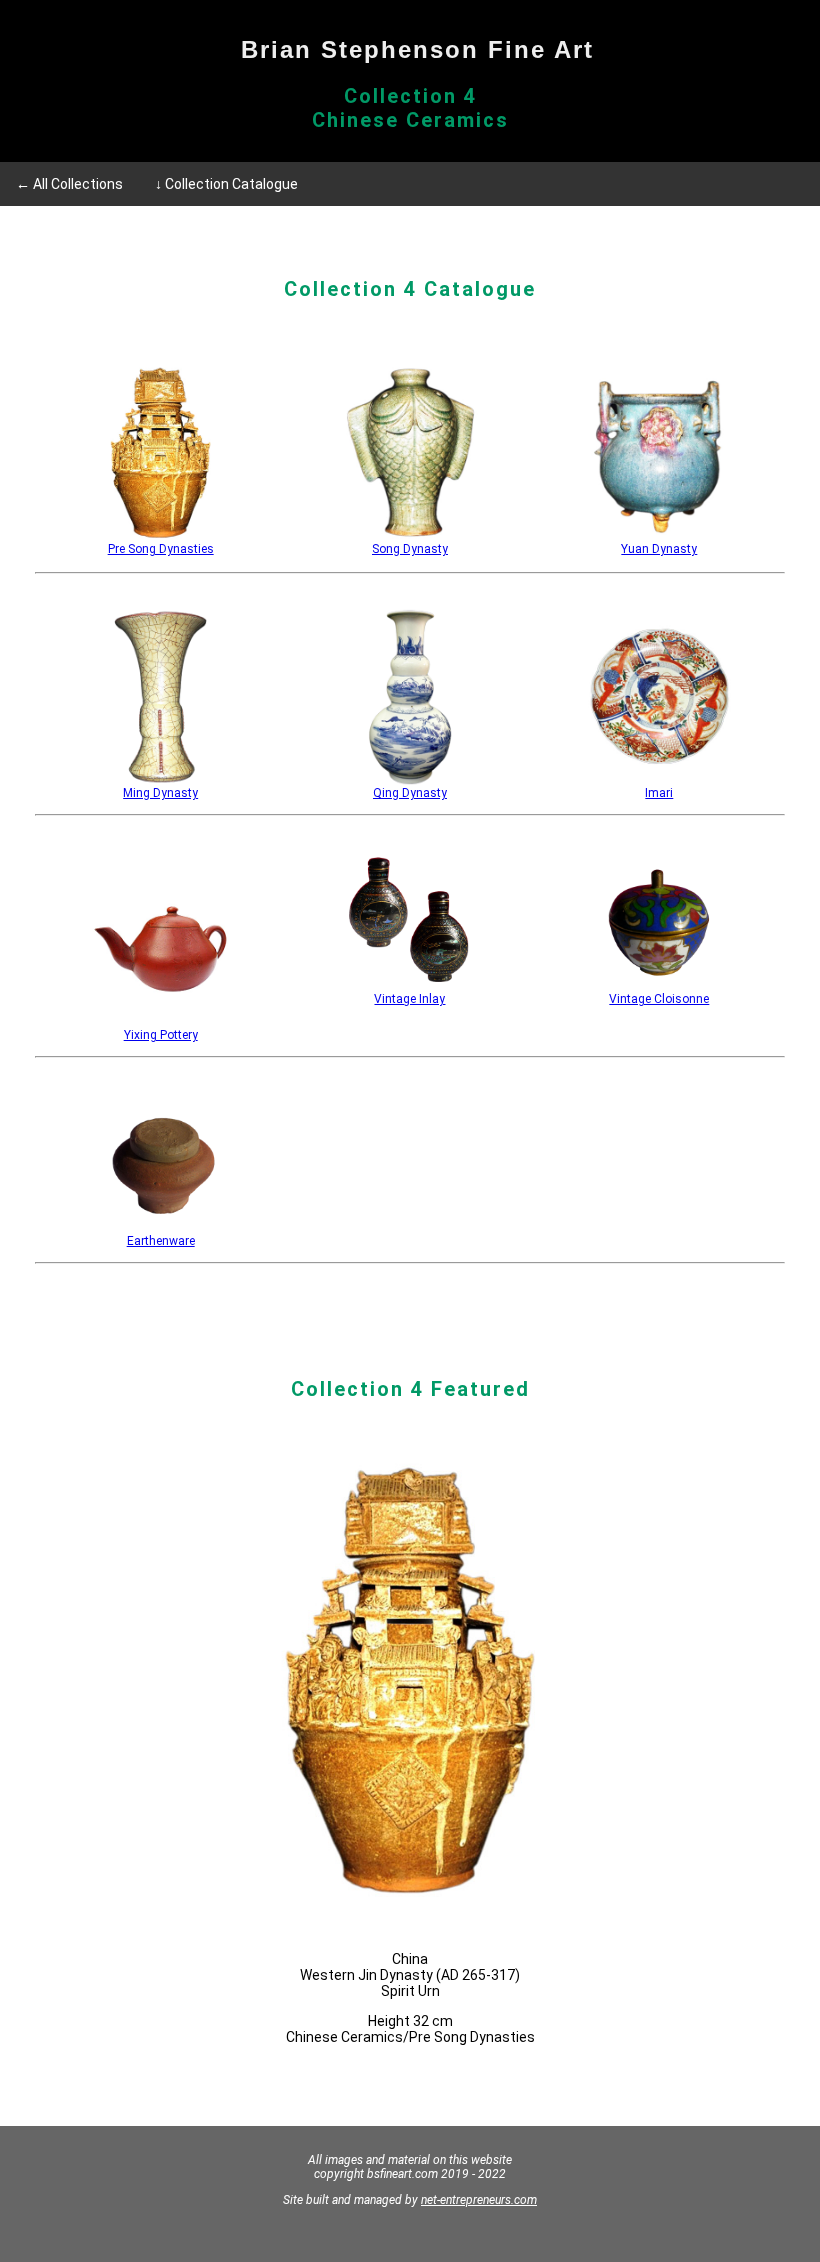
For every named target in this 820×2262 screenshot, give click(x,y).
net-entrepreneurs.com (479, 2200)
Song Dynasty (410, 549)
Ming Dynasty (160, 793)
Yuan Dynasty (659, 549)
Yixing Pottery (161, 1035)
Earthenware (161, 1241)
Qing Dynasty (410, 793)
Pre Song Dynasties (161, 549)
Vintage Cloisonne (659, 999)
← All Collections (69, 184)
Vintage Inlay (409, 999)
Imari (659, 793)
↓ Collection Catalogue (226, 184)
